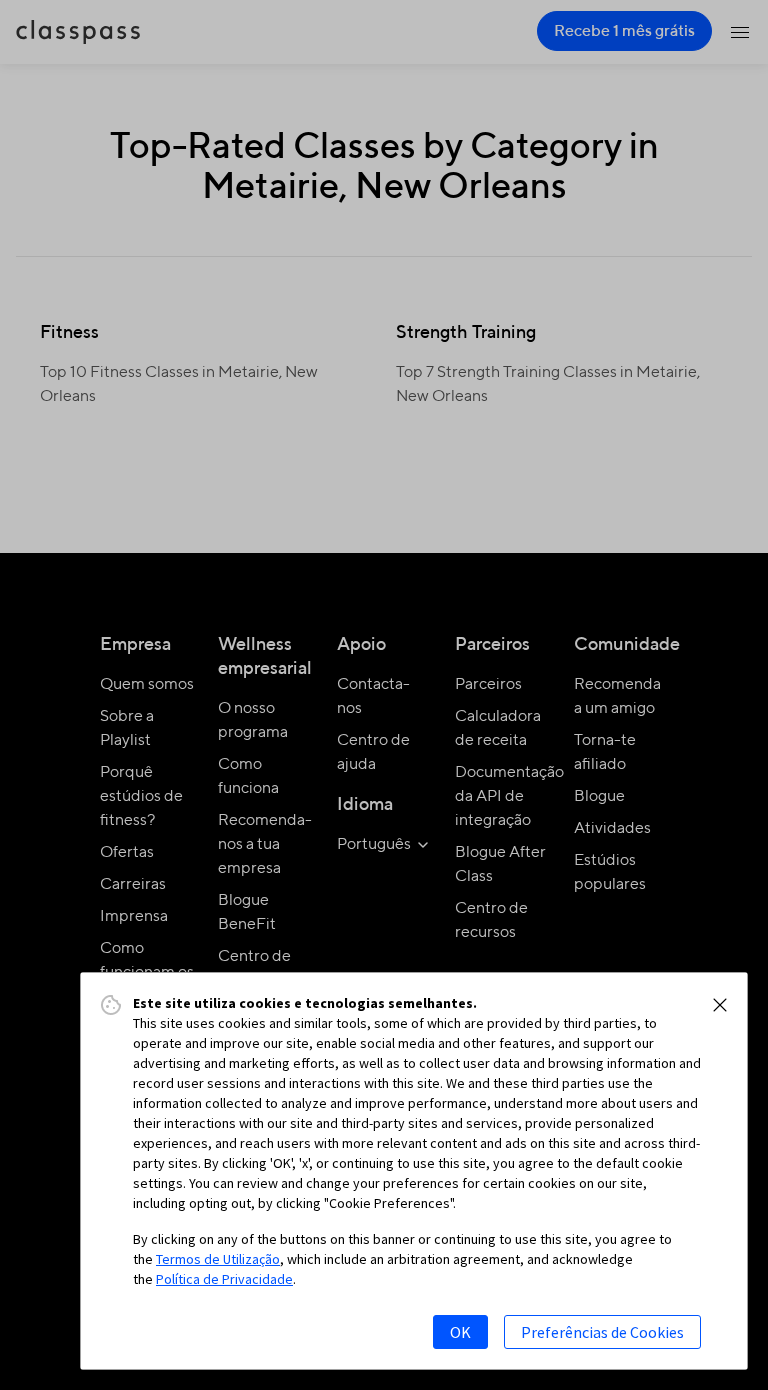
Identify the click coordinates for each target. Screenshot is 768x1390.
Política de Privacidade (224, 1279)
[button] (720, 1005)
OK (460, 1332)
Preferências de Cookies (602, 1332)
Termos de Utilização (218, 1259)
